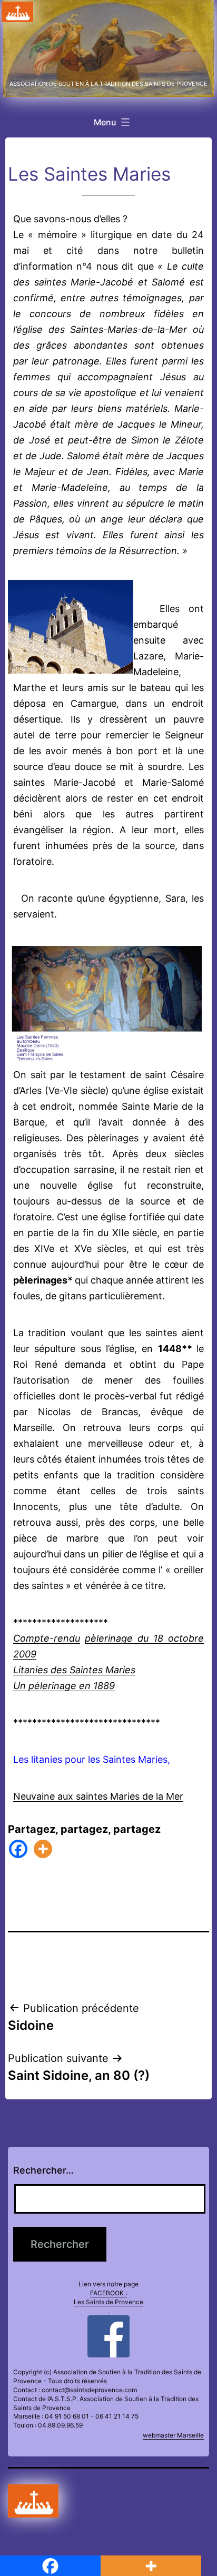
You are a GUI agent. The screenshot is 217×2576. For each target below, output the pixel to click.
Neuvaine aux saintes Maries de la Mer (98, 1796)
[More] (43, 1849)
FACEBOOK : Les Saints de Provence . (108, 2302)
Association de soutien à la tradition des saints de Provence (108, 84)
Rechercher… (43, 2170)
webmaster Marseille (173, 2435)
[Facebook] (18, 1849)
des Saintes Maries (93, 1670)
